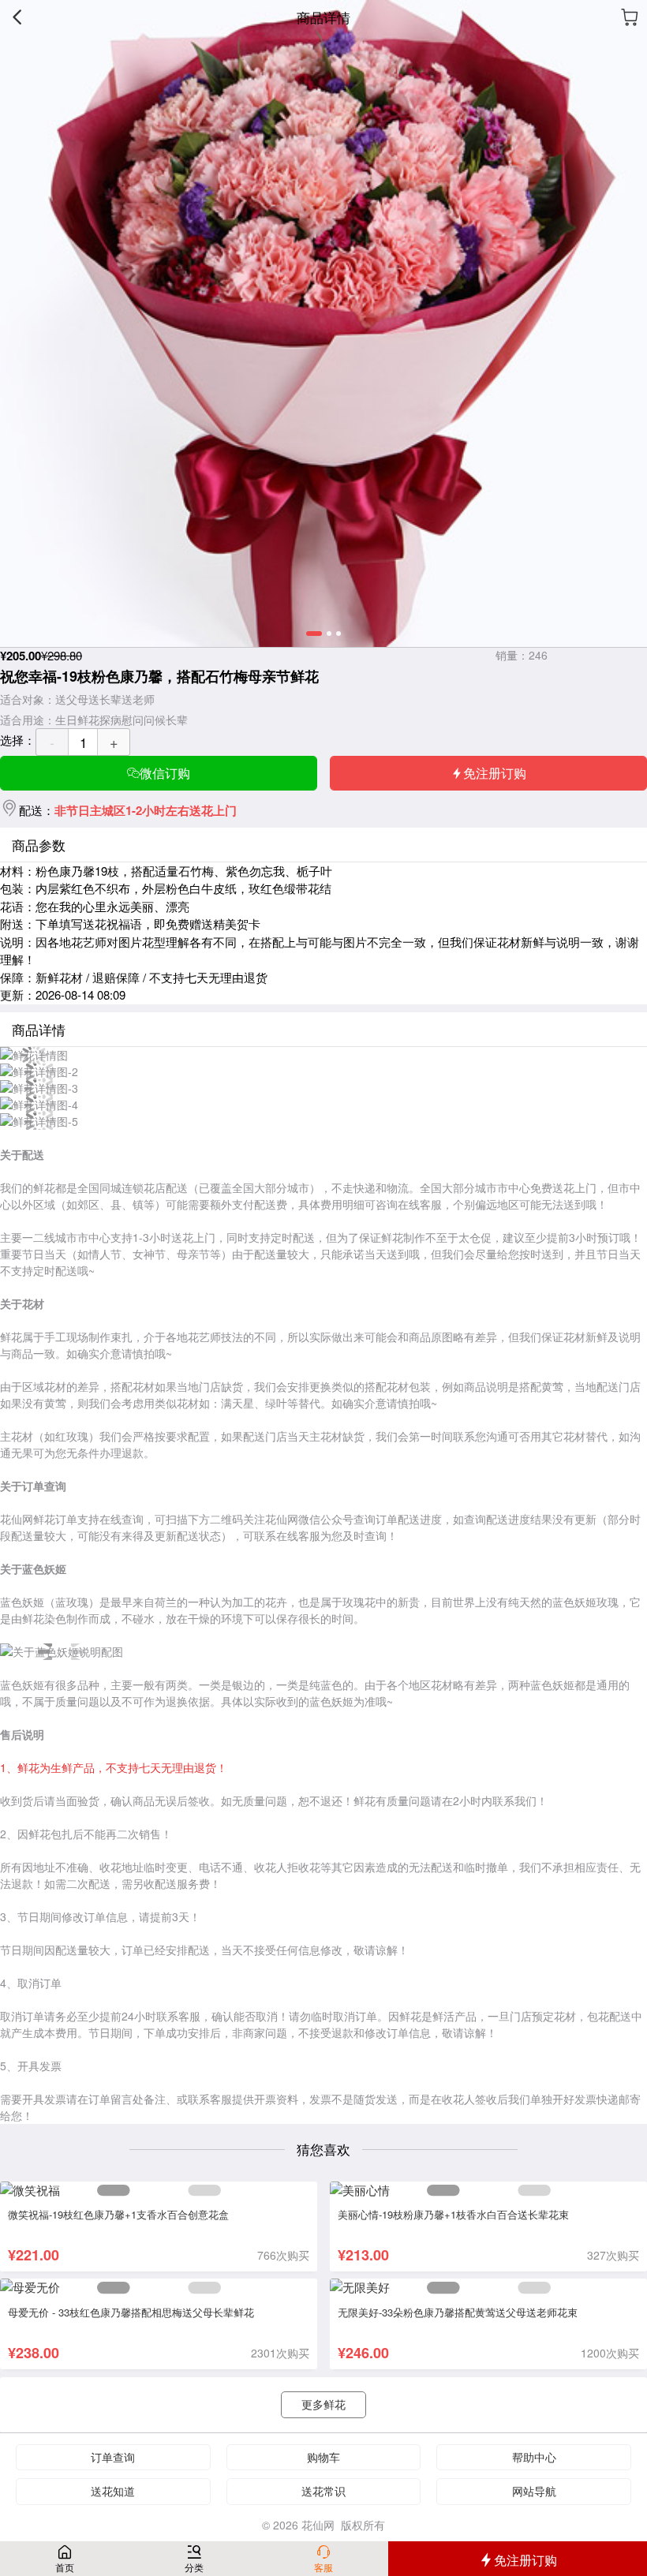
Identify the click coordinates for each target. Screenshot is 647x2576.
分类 (194, 2567)
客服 (323, 2567)
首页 (65, 2567)
